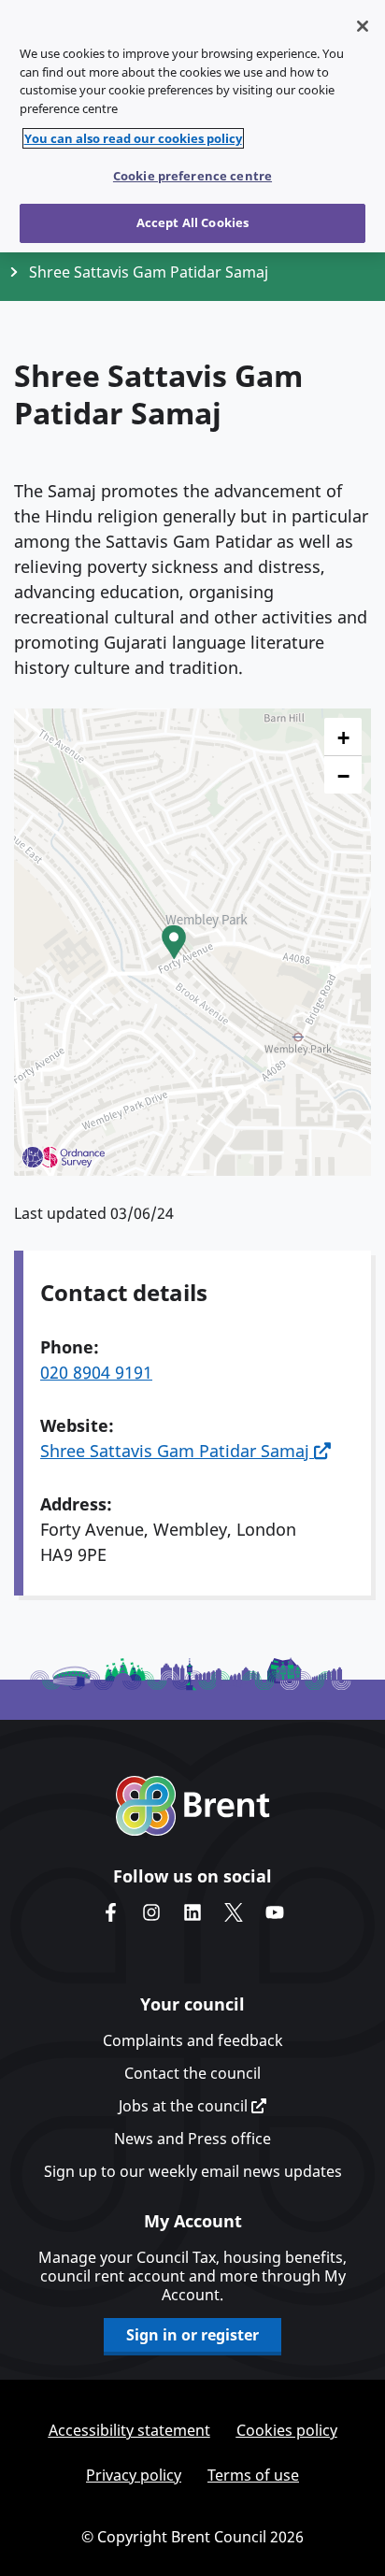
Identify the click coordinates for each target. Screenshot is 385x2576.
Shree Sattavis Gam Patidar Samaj (177, 1451)
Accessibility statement (129, 2430)
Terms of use (253, 2475)
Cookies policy (287, 2430)
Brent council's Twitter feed (234, 1912)
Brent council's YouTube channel (275, 1912)
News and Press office (192, 2139)
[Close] (363, 26)
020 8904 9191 (96, 1372)
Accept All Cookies (192, 222)
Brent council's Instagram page (151, 1912)
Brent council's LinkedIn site (192, 1912)
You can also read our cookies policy (133, 138)
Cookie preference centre (192, 176)
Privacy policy (134, 2475)
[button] (174, 942)
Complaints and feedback (193, 2040)
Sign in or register (192, 2335)
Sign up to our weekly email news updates (193, 2171)
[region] (192, 126)
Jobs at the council (185, 2106)
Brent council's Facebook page (110, 1912)
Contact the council (192, 2073)
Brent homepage (193, 1806)
